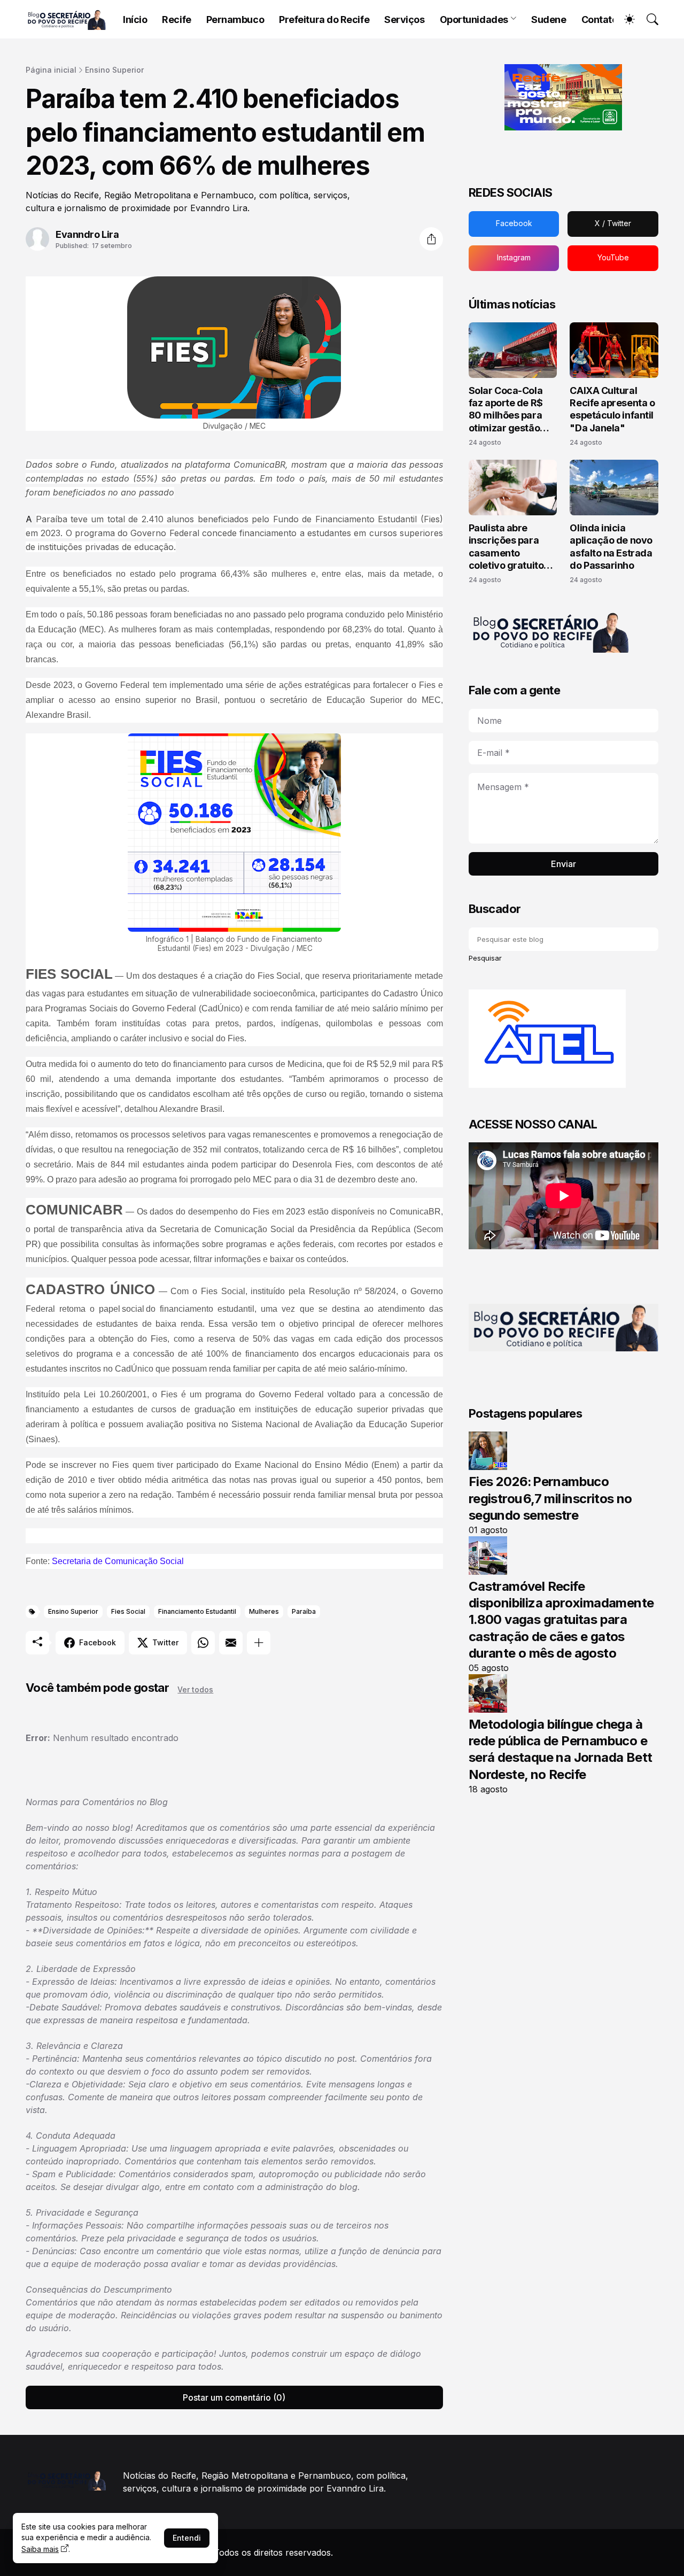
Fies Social (128, 1611)
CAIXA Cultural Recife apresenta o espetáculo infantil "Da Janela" (612, 409)
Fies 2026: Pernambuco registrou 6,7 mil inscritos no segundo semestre (550, 1498)
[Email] (231, 1643)
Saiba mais (40, 2549)
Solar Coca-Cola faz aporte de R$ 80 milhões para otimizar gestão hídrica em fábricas (512, 410)
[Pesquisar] (648, 19)
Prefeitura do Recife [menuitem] (324, 20)
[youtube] (613, 258)
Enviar (563, 864)
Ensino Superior (114, 70)
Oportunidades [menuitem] (474, 20)
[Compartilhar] (431, 239)
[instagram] (514, 258)
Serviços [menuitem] (404, 20)
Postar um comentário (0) (234, 2397)
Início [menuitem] (135, 20)
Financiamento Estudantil (197, 1611)
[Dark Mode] (624, 19)
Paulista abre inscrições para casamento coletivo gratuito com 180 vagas (506, 547)
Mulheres (264, 1611)
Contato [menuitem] (600, 20)
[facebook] (514, 224)
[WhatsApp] (203, 1643)
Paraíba (304, 1611)
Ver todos (195, 1689)
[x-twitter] (613, 224)
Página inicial (51, 70)
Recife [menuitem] (176, 20)
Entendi (187, 2538)
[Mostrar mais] (259, 1643)
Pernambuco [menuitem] (235, 20)
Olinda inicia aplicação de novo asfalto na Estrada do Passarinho (611, 547)
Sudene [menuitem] (549, 20)
